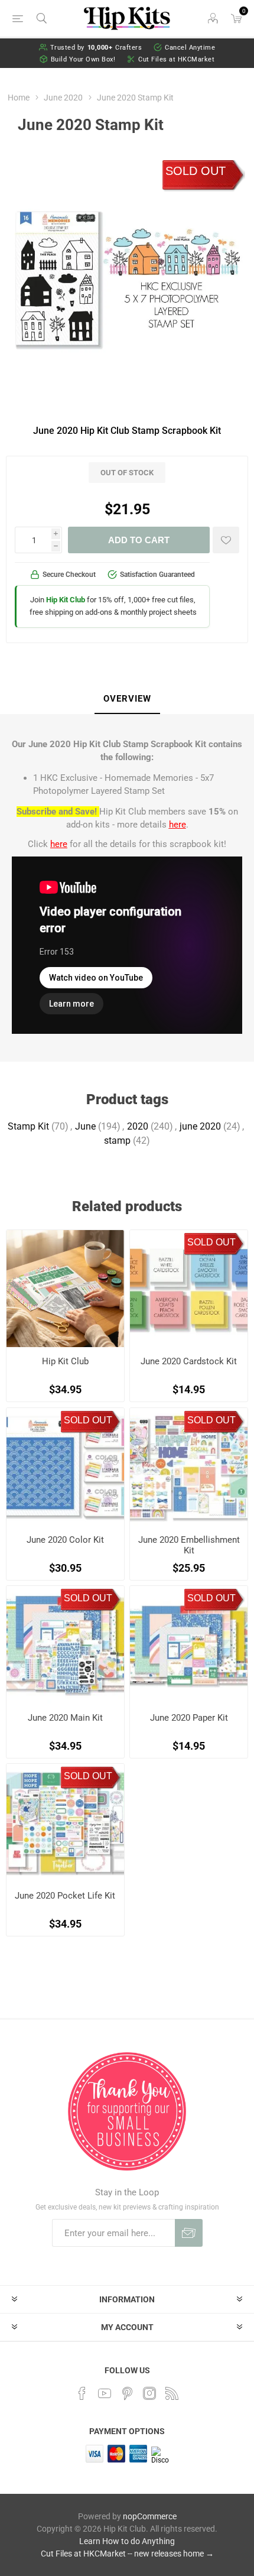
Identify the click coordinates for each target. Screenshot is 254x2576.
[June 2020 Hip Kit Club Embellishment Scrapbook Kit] (189, 1467)
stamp (117, 1141)
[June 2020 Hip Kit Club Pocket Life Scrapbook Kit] (65, 1823)
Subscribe (189, 2233)
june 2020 (200, 1126)
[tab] (127, 699)
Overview (127, 699)
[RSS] (172, 2393)
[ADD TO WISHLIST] (226, 540)
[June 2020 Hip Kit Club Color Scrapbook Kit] (65, 1467)
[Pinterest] (127, 2393)
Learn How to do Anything (127, 2541)
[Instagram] (149, 2393)
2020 (138, 1126)
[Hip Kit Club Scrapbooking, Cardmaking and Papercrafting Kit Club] (65, 1289)
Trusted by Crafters (96, 48)
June (85, 1126)
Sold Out (196, 171)
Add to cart (139, 540)
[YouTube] (105, 2393)
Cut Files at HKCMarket (176, 59)
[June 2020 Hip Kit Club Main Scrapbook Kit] (65, 1645)
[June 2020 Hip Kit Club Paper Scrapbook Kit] (189, 1645)
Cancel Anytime (190, 48)
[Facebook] (82, 2393)
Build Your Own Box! (83, 59)
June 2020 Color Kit (65, 1540)
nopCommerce (150, 2516)
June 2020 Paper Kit (189, 1718)
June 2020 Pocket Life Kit (65, 1896)
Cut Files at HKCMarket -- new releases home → (127, 2554)
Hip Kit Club (65, 1361)
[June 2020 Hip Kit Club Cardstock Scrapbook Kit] (189, 1289)
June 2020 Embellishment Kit (189, 1545)
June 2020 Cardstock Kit (189, 1361)
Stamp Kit (28, 1126)
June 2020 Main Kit (65, 1718)
